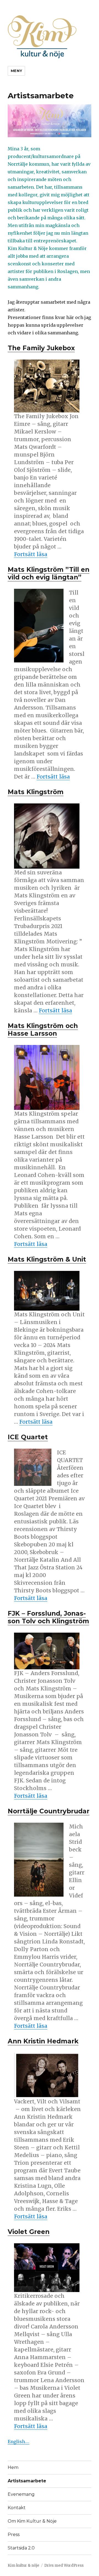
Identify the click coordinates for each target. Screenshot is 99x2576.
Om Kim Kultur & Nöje (32, 2521)
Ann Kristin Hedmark (43, 2041)
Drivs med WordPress (64, 2565)
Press (14, 2535)
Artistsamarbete (27, 2481)
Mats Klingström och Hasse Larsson (43, 1030)
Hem (13, 2467)
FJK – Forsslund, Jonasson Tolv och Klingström (48, 1617)
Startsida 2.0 (21, 2548)
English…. (19, 2442)
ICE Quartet (28, 1437)
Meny (16, 71)
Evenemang (21, 2494)
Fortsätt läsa (31, 554)
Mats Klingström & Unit (47, 1259)
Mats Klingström (36, 792)
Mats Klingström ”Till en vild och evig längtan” (49, 573)
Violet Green (29, 2232)
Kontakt (17, 2508)
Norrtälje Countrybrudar (49, 1811)
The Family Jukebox (41, 348)
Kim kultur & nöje (24, 2565)
